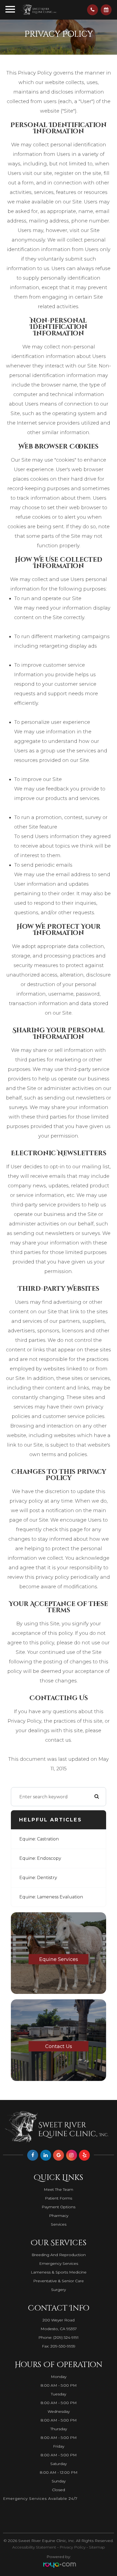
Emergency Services (59, 2263)
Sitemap (97, 2547)
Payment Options (59, 2207)
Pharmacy (59, 2216)
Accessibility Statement (34, 2547)
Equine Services (59, 1959)
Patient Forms (59, 2198)
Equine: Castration (39, 1839)
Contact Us (59, 2046)
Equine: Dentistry (38, 1878)
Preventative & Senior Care (59, 2281)
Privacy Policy (73, 2547)
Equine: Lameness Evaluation (51, 1897)
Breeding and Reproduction (59, 2255)
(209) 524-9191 (66, 2337)
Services (59, 2224)
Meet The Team (59, 2189)
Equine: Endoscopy (40, 1858)
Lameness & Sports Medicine (59, 2272)
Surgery (59, 2290)
